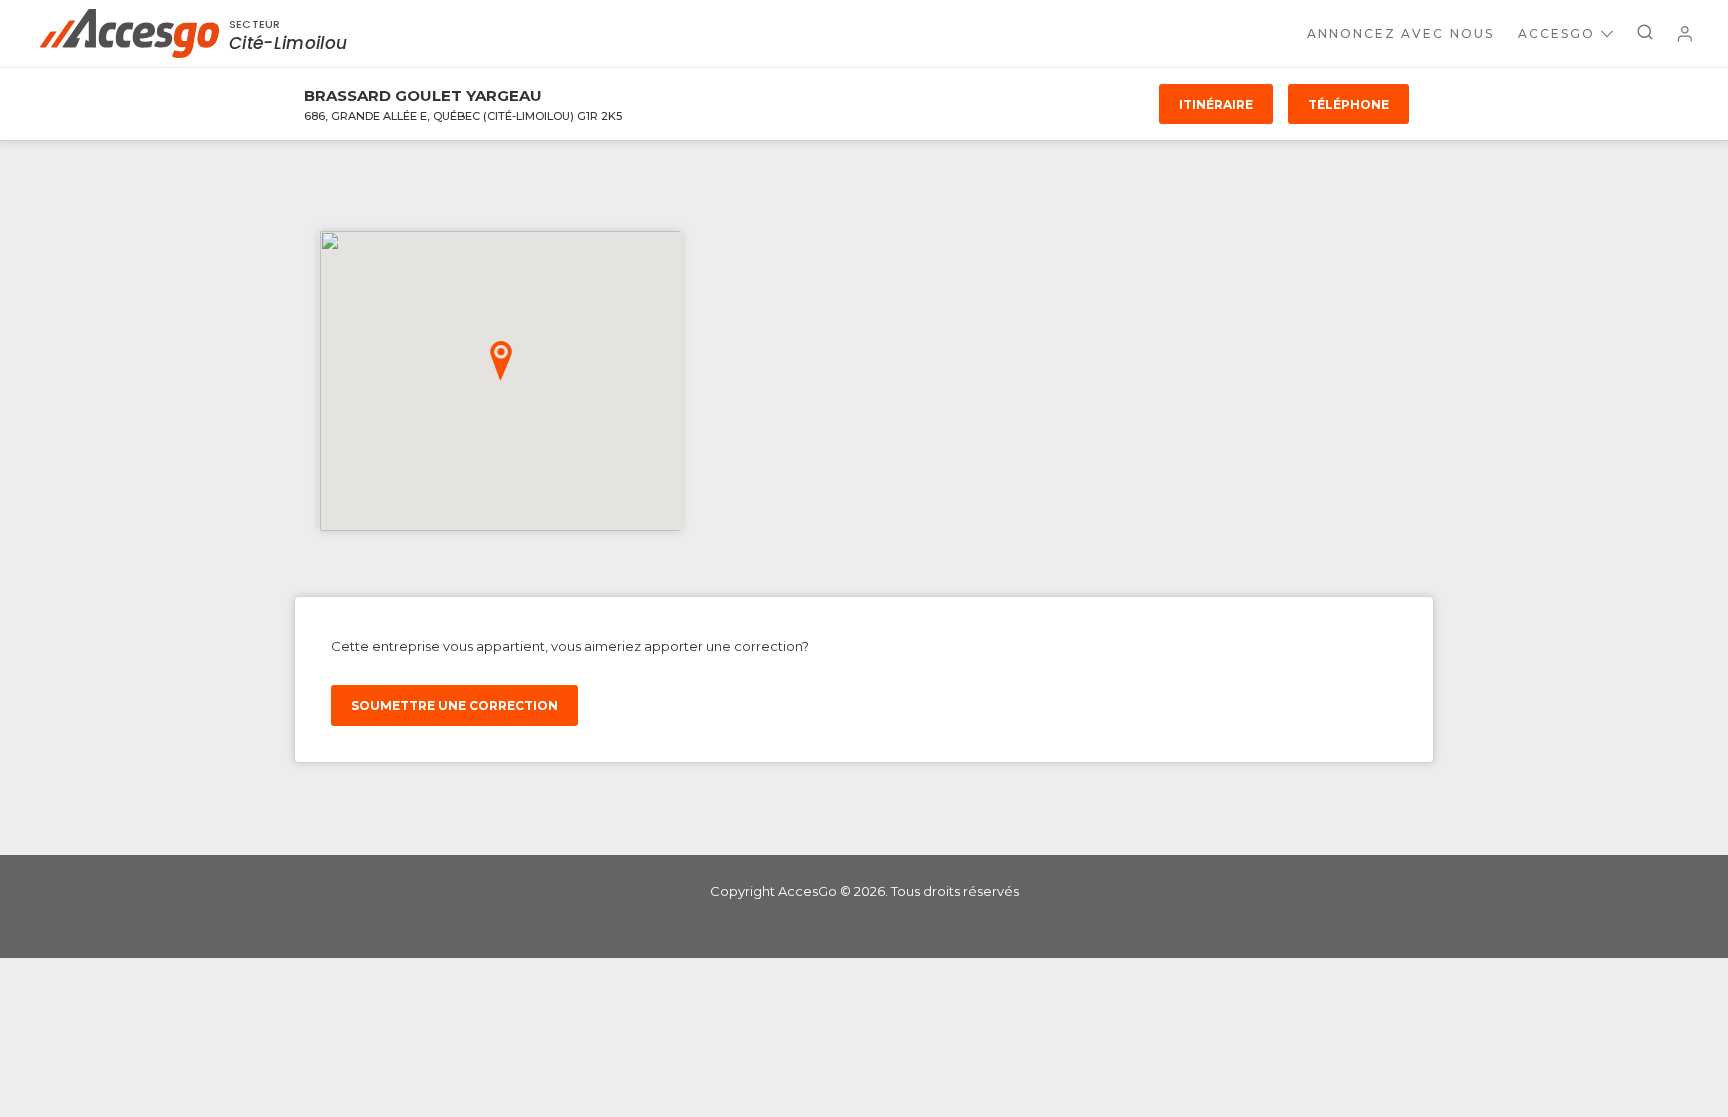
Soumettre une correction (454, 705)
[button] (501, 361)
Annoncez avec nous (1400, 33)
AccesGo (1556, 33)
